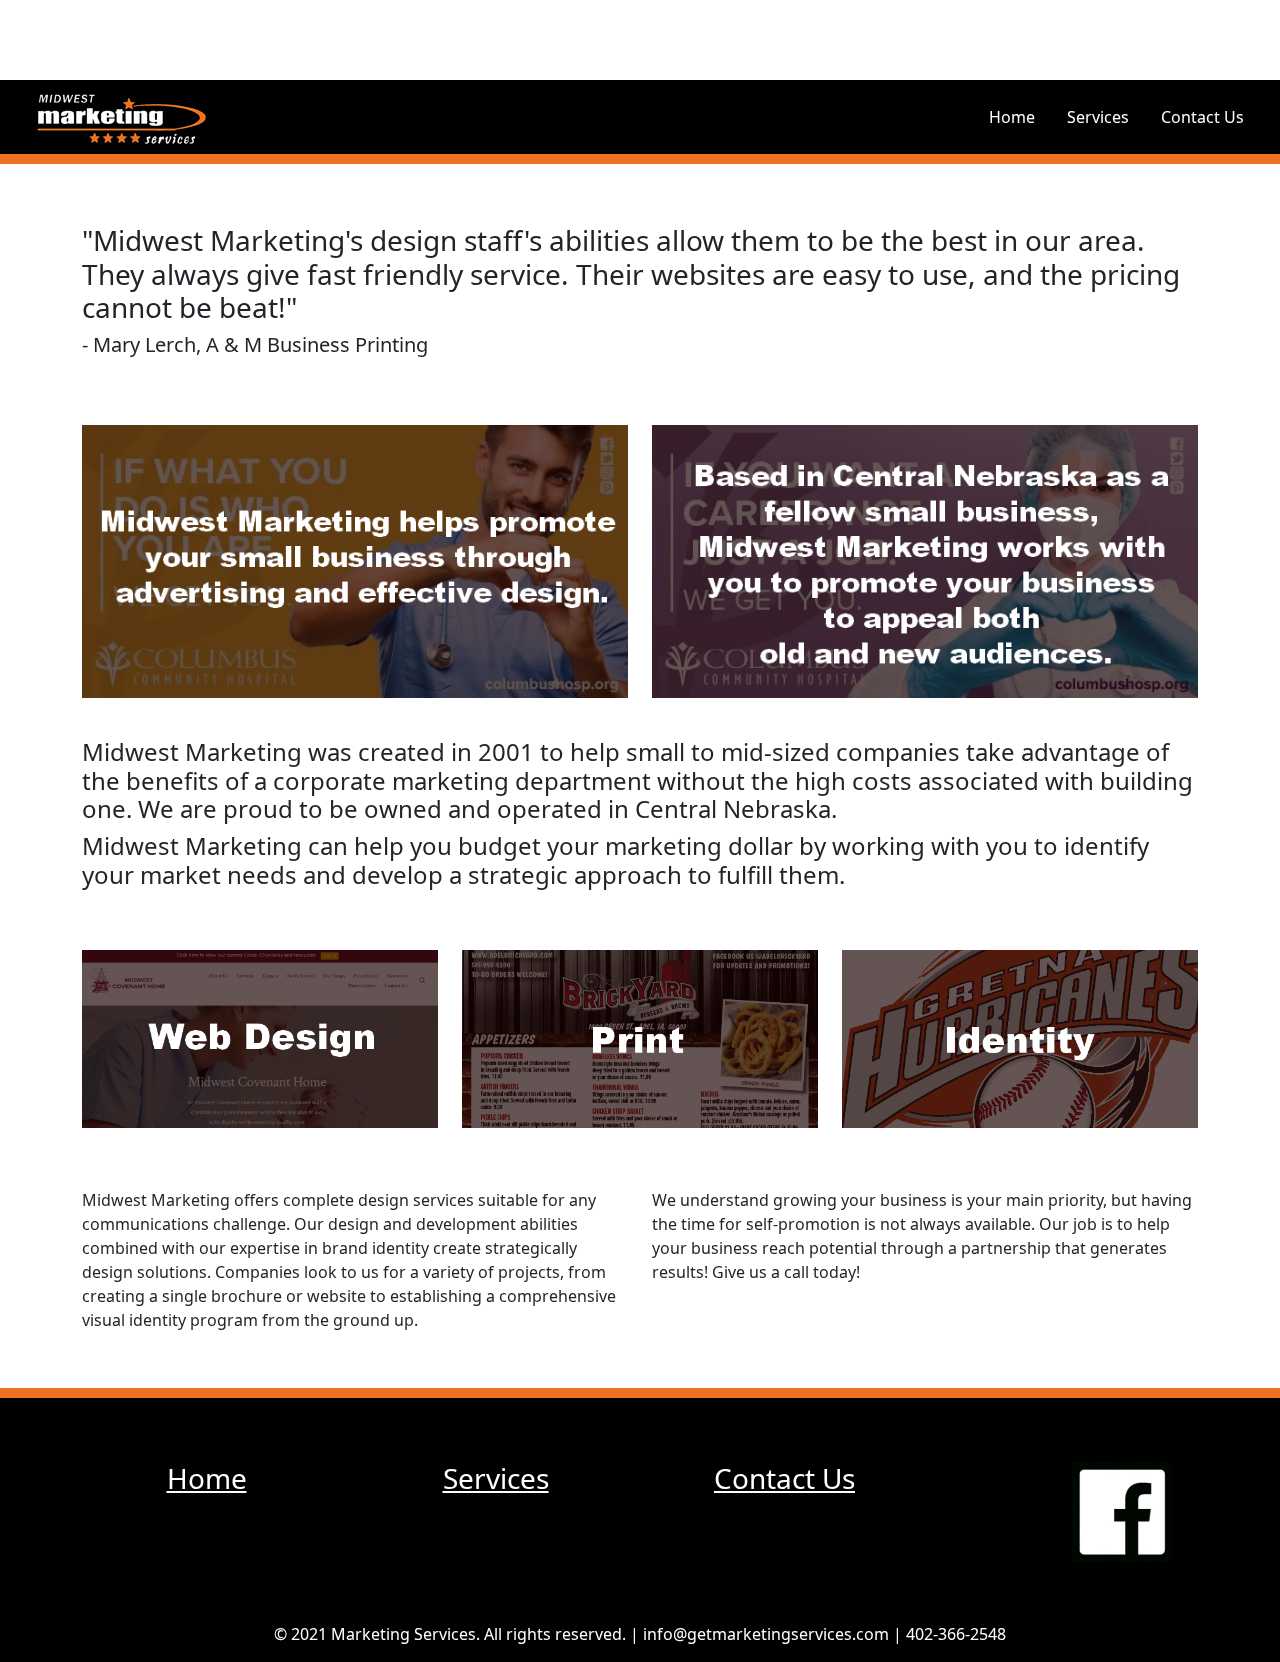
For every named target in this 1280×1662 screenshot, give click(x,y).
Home (1012, 117)
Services (1098, 117)
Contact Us (1202, 117)
